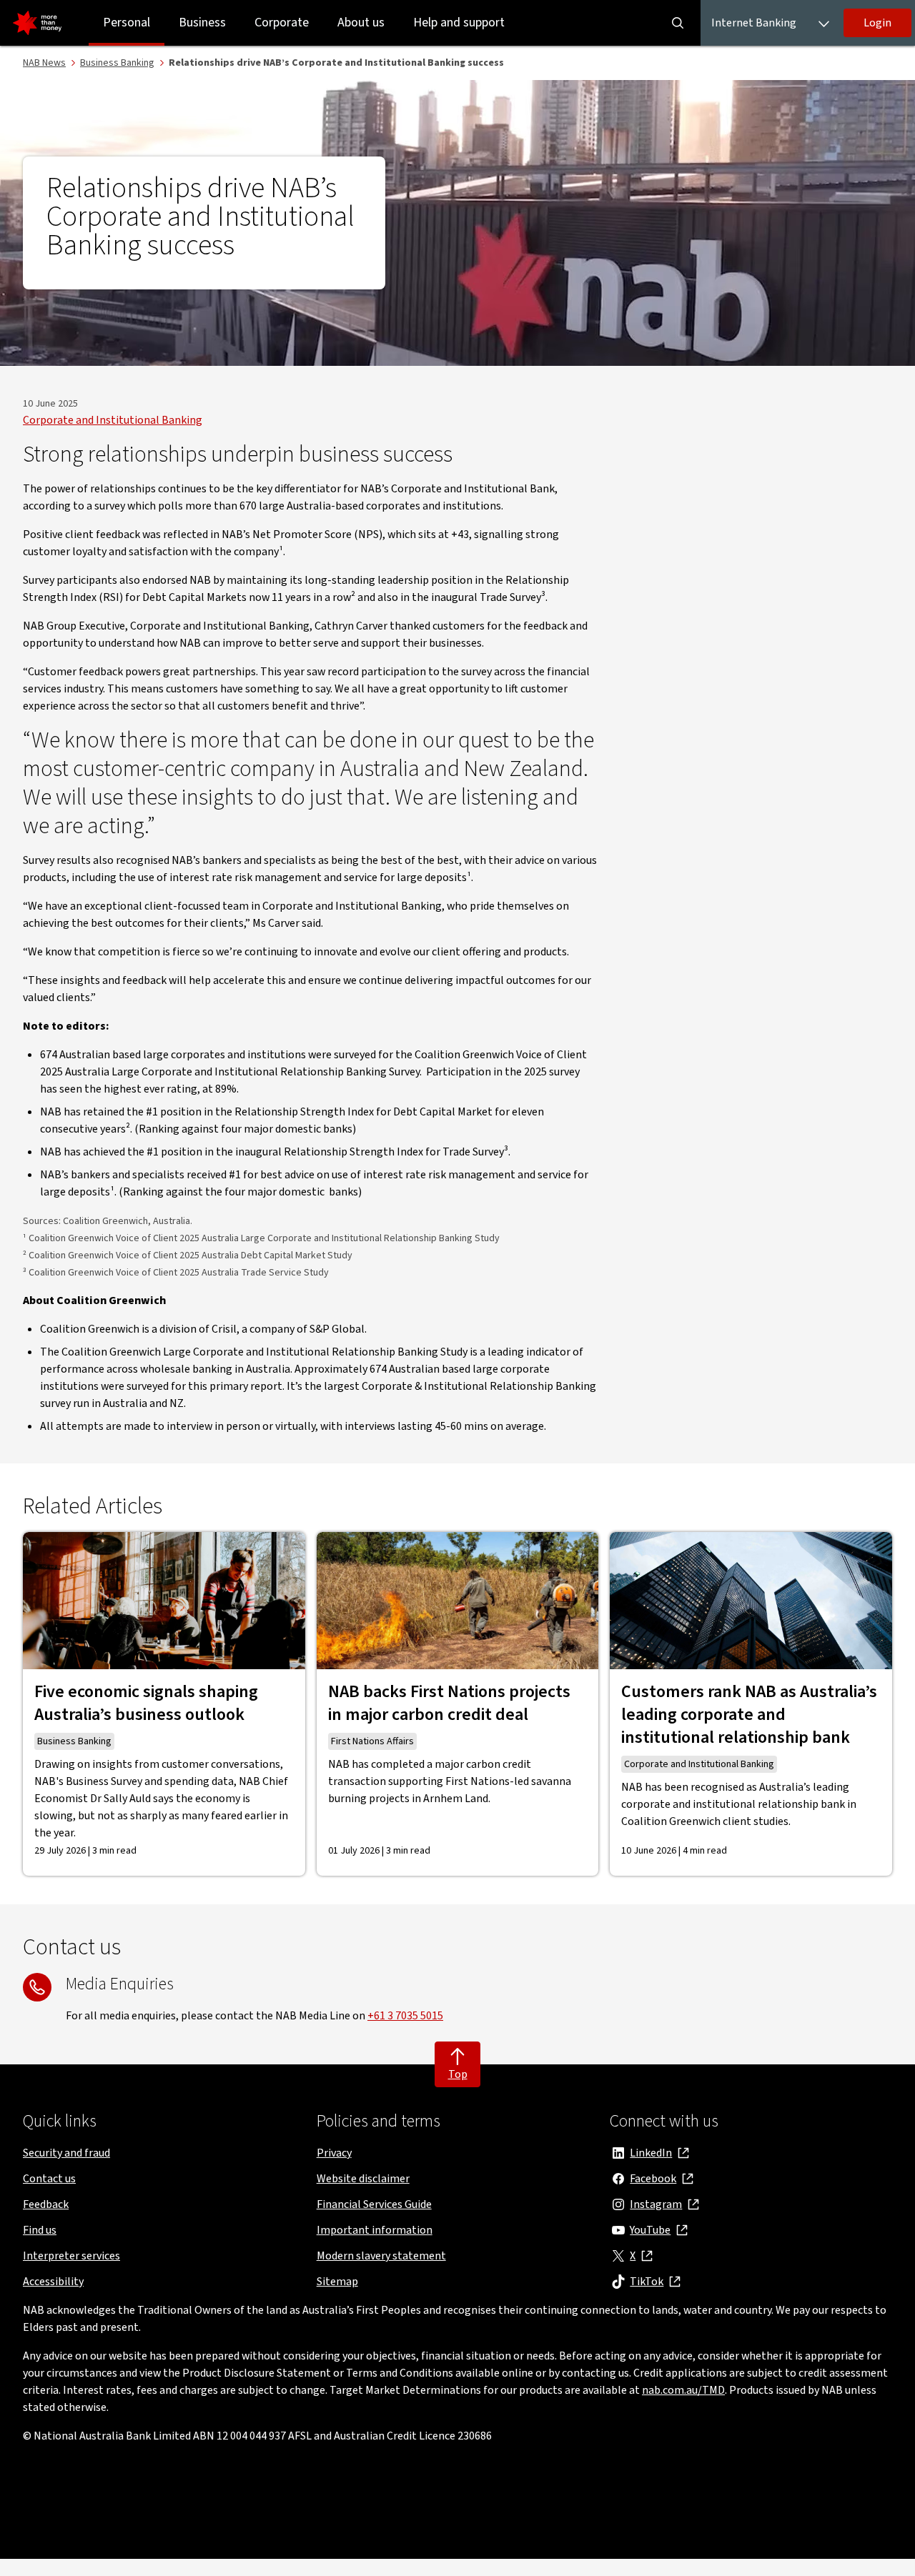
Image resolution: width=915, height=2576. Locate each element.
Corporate (282, 23)
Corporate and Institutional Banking (113, 420)
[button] (877, 23)
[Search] (678, 23)
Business (202, 23)
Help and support (459, 23)
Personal (127, 23)
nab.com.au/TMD (683, 2390)
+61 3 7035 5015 (405, 2016)
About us (361, 23)
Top (458, 2074)
